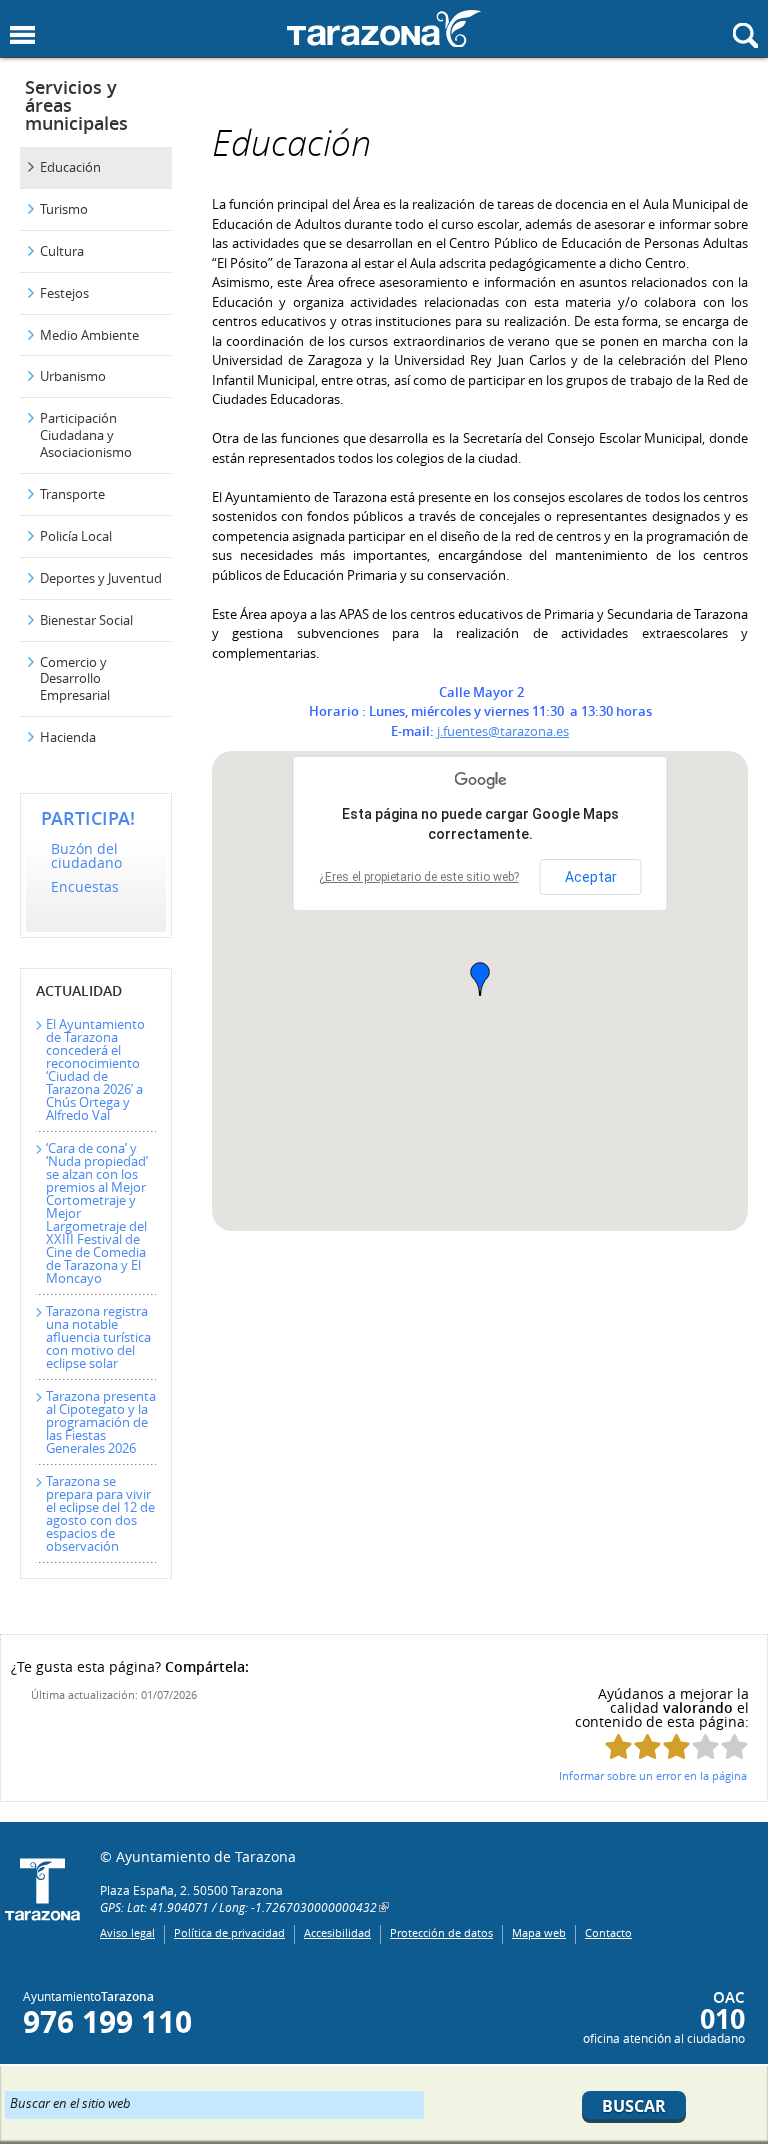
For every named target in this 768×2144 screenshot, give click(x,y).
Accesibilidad (337, 1932)
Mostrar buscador (745, 35)
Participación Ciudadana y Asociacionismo (86, 435)
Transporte (72, 494)
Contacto (608, 1932)
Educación (70, 167)
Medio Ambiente (89, 335)
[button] (480, 979)
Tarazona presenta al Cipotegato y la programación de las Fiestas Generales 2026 (101, 1422)
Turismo (64, 209)
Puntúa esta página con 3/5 (676, 1746)
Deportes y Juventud (101, 578)
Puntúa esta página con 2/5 (647, 1746)
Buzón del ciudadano (86, 855)
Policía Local (76, 536)
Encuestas (85, 886)
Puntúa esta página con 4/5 (705, 1746)
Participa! (88, 818)
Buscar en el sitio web (70, 2102)
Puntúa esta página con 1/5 (618, 1746)
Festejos (64, 293)
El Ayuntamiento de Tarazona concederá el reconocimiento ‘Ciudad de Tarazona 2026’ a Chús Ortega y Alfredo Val (95, 1069)
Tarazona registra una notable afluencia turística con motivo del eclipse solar (98, 1337)
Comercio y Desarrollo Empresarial (75, 679)
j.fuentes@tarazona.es (503, 731)
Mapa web (539, 1932)
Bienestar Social (86, 620)
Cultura (62, 251)
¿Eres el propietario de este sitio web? (419, 877)
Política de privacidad (229, 1932)
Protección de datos (441, 1932)
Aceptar (591, 877)
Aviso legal (127, 1932)
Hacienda (68, 737)
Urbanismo (73, 376)
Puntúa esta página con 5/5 (734, 1746)
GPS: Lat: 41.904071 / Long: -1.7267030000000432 (238, 1907)
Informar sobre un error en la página (653, 1775)
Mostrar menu (22, 35)
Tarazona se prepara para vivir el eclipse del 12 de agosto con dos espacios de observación (100, 1513)
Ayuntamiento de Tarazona (384, 28)
